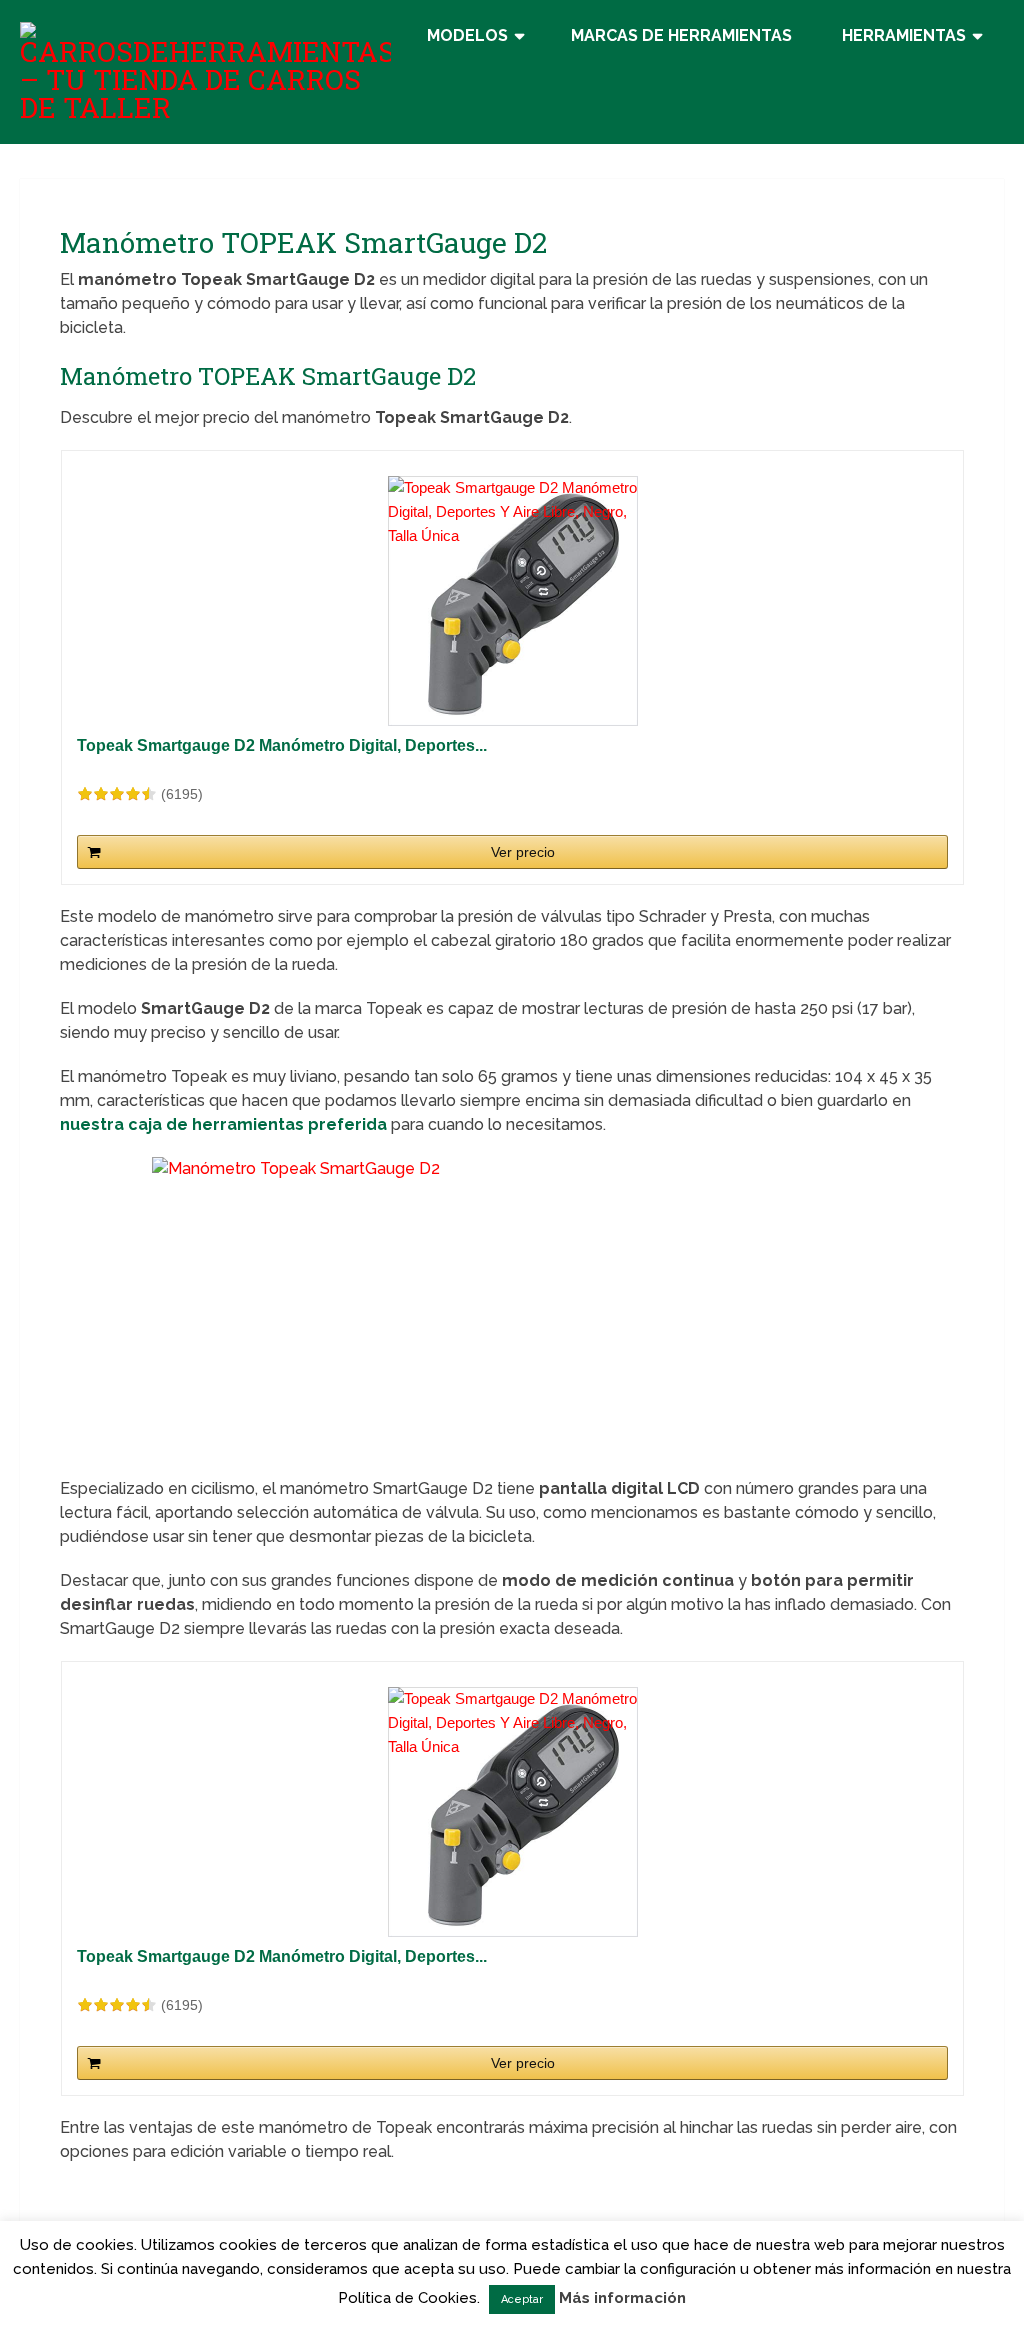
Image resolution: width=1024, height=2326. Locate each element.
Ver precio (523, 852)
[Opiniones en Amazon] (117, 794)
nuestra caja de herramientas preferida (223, 1124)
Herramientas (904, 35)
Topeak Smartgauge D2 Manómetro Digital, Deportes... (282, 745)
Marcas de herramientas (681, 35)
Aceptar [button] (522, 2299)
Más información (622, 2298)
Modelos (467, 35)
